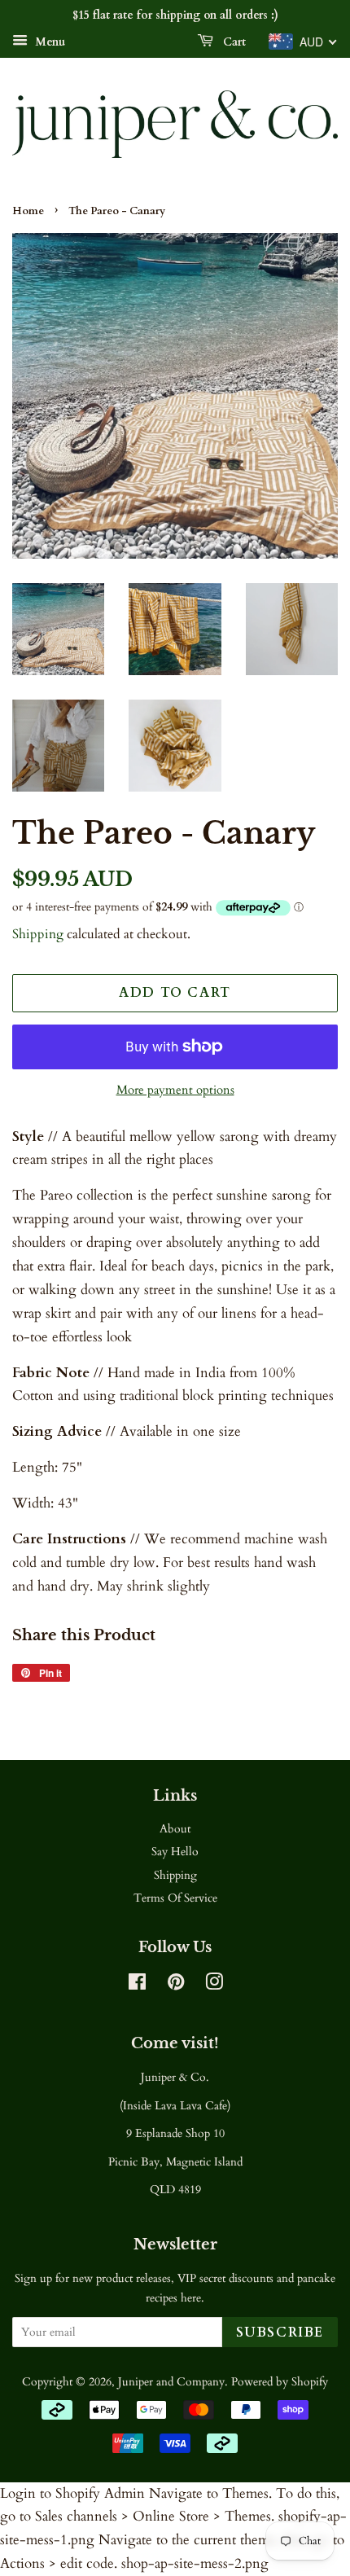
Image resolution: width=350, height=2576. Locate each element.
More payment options (175, 1090)
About (175, 1829)
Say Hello (175, 1852)
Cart (233, 42)
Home (28, 211)
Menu (48, 42)
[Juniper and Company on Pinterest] (176, 1985)
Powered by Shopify (280, 2382)
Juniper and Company (171, 2382)
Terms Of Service (175, 1898)
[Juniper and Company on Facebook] (137, 1985)
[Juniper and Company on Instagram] (214, 1985)
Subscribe (280, 2332)
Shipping (38, 934)
